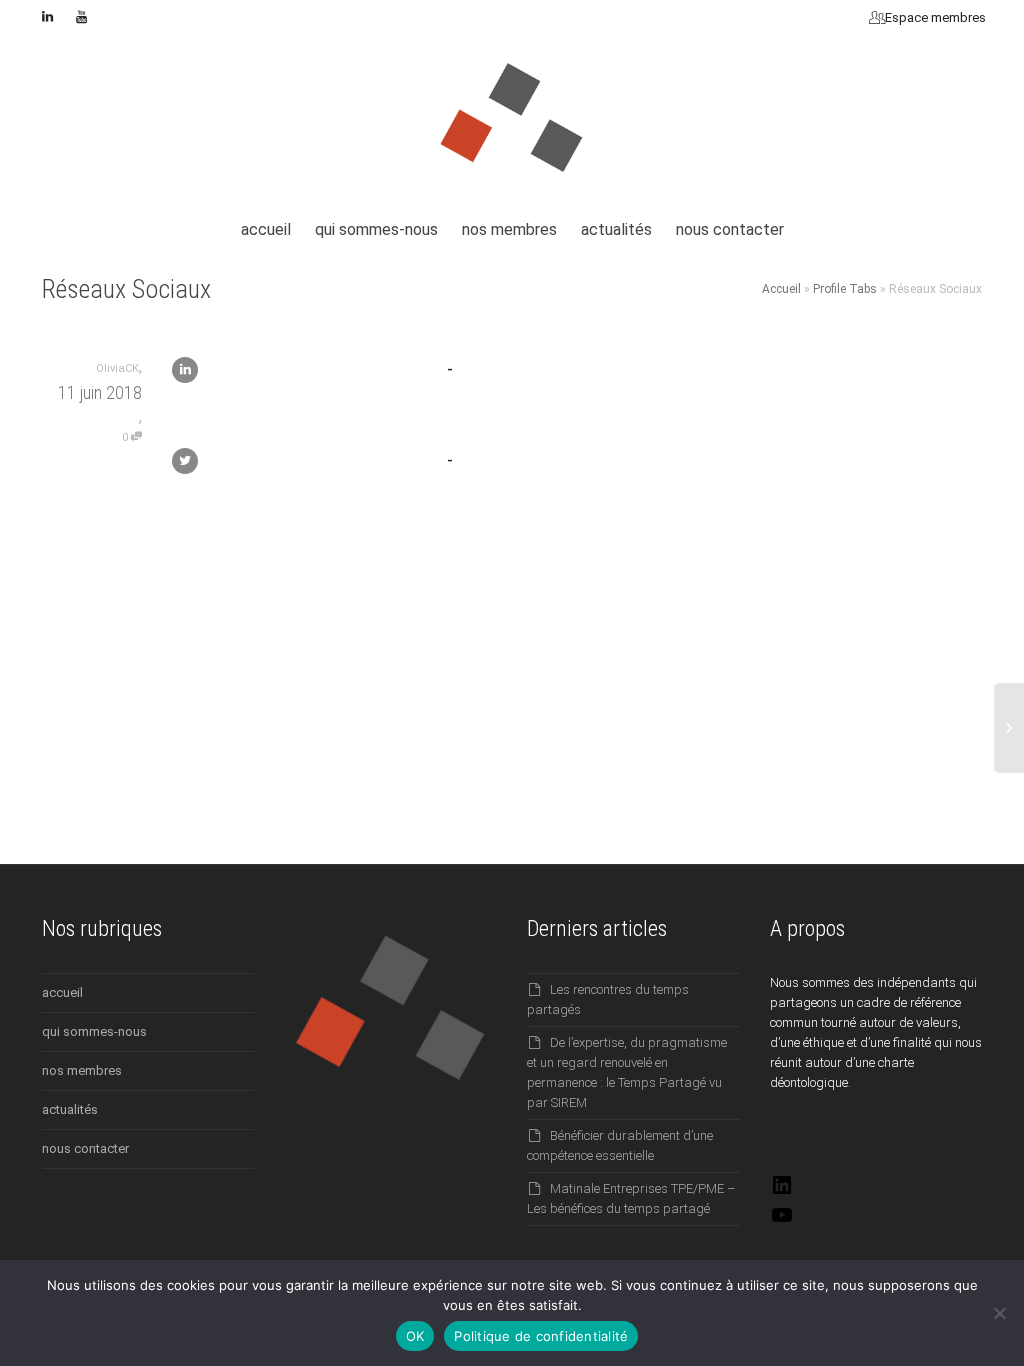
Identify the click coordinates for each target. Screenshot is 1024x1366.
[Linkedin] (47, 16)
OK (415, 1336)
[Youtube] (81, 16)
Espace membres (934, 17)
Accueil (781, 289)
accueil (266, 229)
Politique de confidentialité (541, 1336)
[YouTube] (782, 1222)
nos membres (509, 229)
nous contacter (730, 229)
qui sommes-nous (376, 229)
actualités (616, 229)
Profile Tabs (845, 289)
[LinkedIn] (782, 1192)
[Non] (999, 1313)
